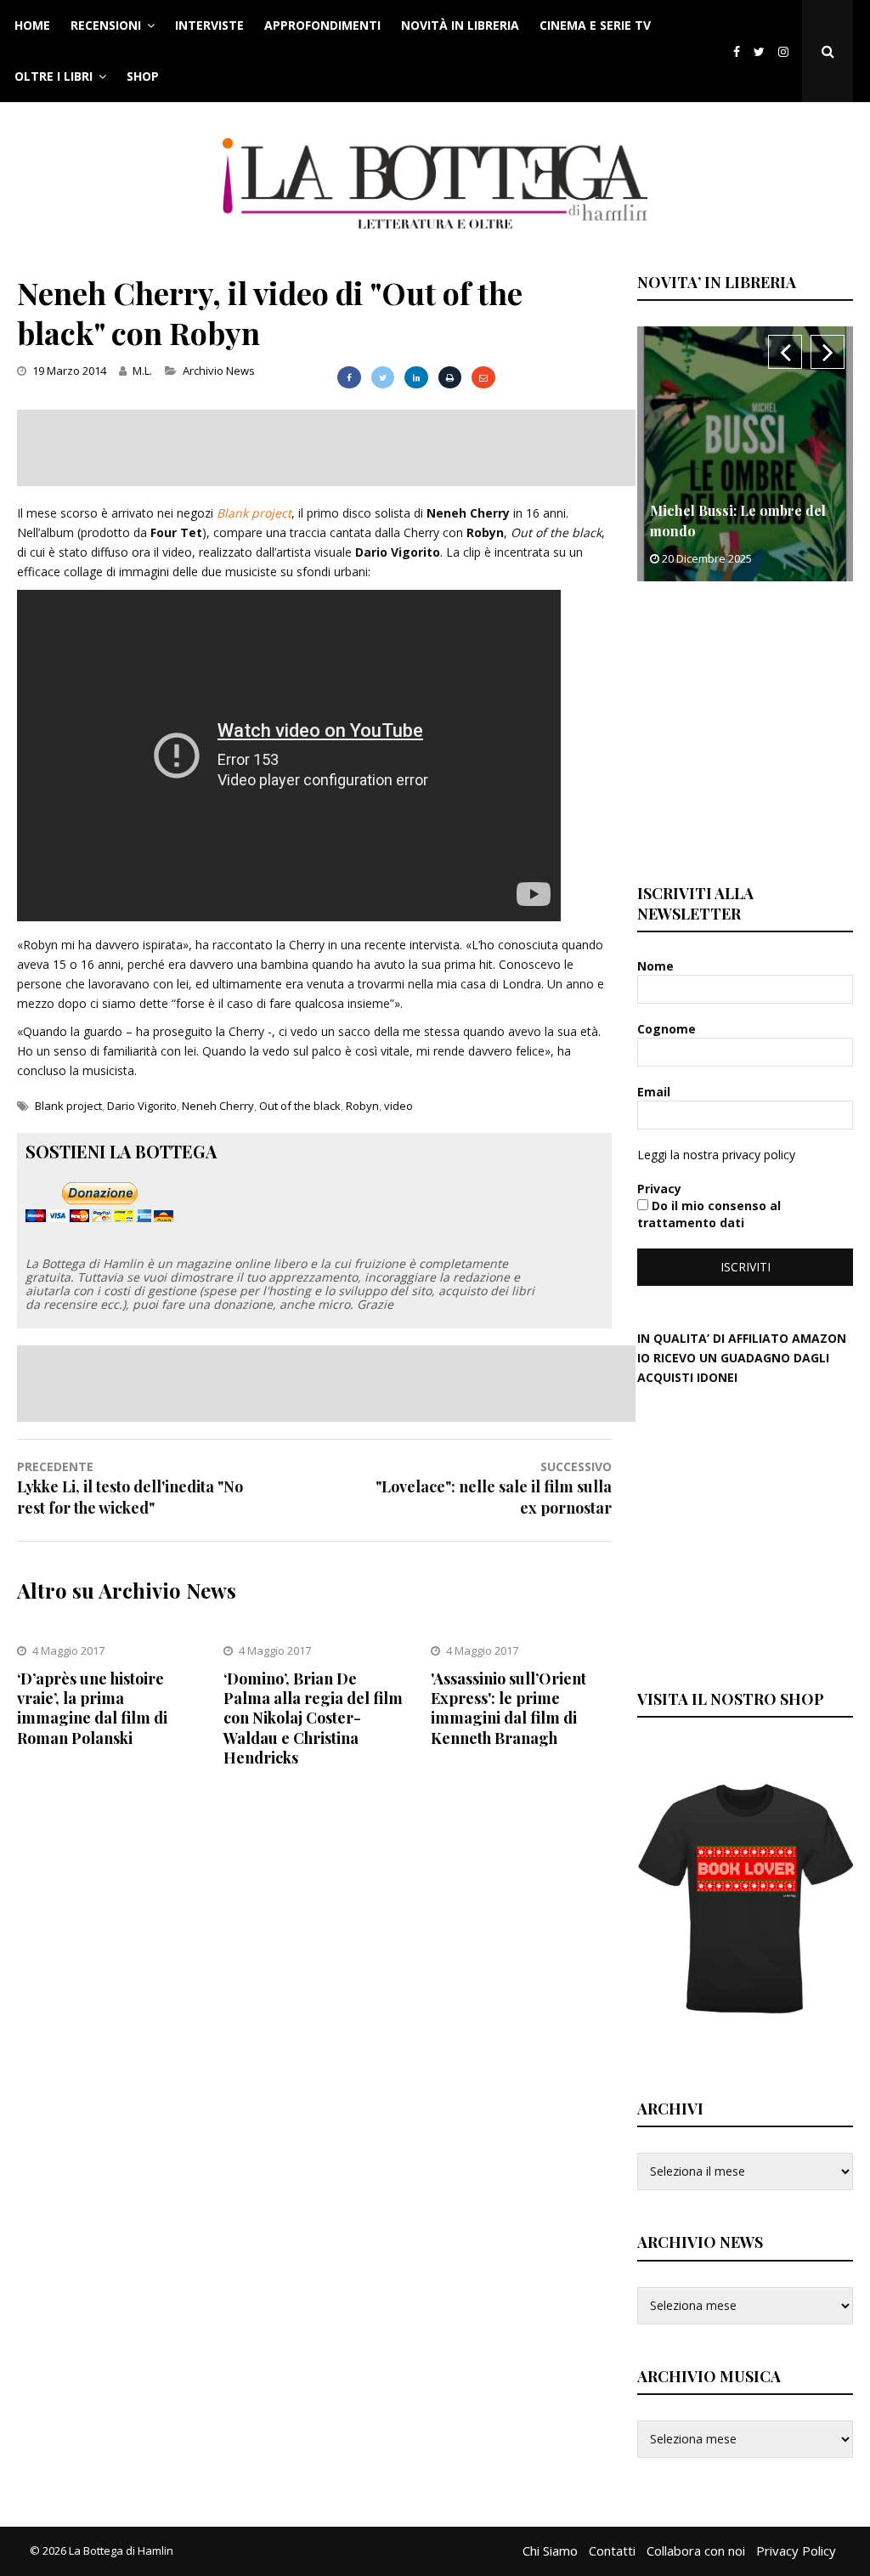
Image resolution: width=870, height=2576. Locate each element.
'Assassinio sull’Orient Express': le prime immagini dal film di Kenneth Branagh (508, 1708)
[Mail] (483, 377)
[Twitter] (759, 51)
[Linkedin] (416, 377)
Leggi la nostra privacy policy (716, 1155)
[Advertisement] (326, 448)
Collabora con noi (696, 2551)
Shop (143, 76)
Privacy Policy (796, 2551)
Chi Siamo (550, 2551)
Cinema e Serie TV (595, 25)
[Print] (450, 377)
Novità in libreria (460, 25)
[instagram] (787, 51)
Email (655, 1092)
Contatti (612, 2551)
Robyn (362, 1106)
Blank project (254, 513)
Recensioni (106, 25)
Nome (657, 966)
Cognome (668, 1029)
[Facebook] (737, 51)
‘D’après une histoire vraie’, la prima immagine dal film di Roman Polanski (92, 1708)
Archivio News (219, 371)
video (398, 1106)
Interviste (209, 25)
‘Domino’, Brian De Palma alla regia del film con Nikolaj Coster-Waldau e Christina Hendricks (313, 1718)
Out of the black (300, 1106)
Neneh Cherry (218, 1106)
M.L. (142, 371)
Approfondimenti (322, 25)
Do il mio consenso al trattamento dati (709, 1214)
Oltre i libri (54, 76)
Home (32, 25)
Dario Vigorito (142, 1106)
